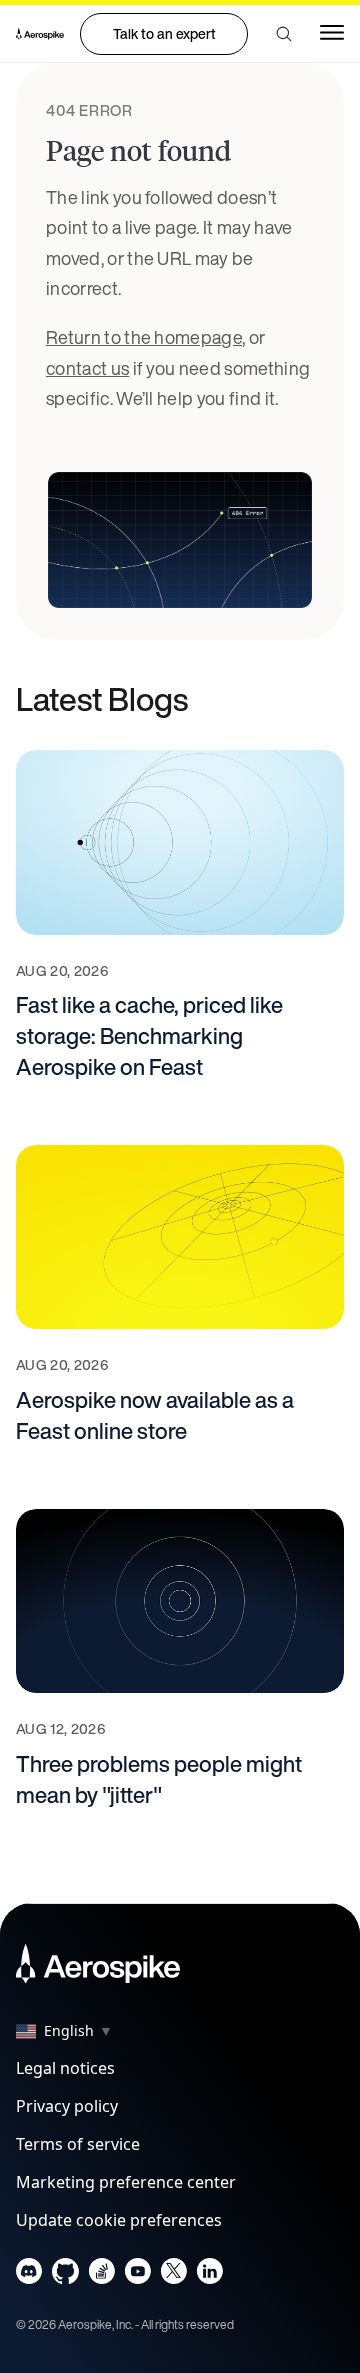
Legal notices (65, 2068)
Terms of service (78, 2144)
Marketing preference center (126, 2182)
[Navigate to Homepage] (40, 34)
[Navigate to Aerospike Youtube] (137, 2275)
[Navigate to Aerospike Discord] (29, 2275)
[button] (284, 34)
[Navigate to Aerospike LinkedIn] (209, 2275)
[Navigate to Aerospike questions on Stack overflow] (101, 2275)
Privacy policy (67, 2106)
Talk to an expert (164, 33)
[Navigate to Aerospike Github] (65, 2275)
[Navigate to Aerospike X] (173, 2275)
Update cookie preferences (119, 2220)
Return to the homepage (144, 337)
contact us (87, 368)
